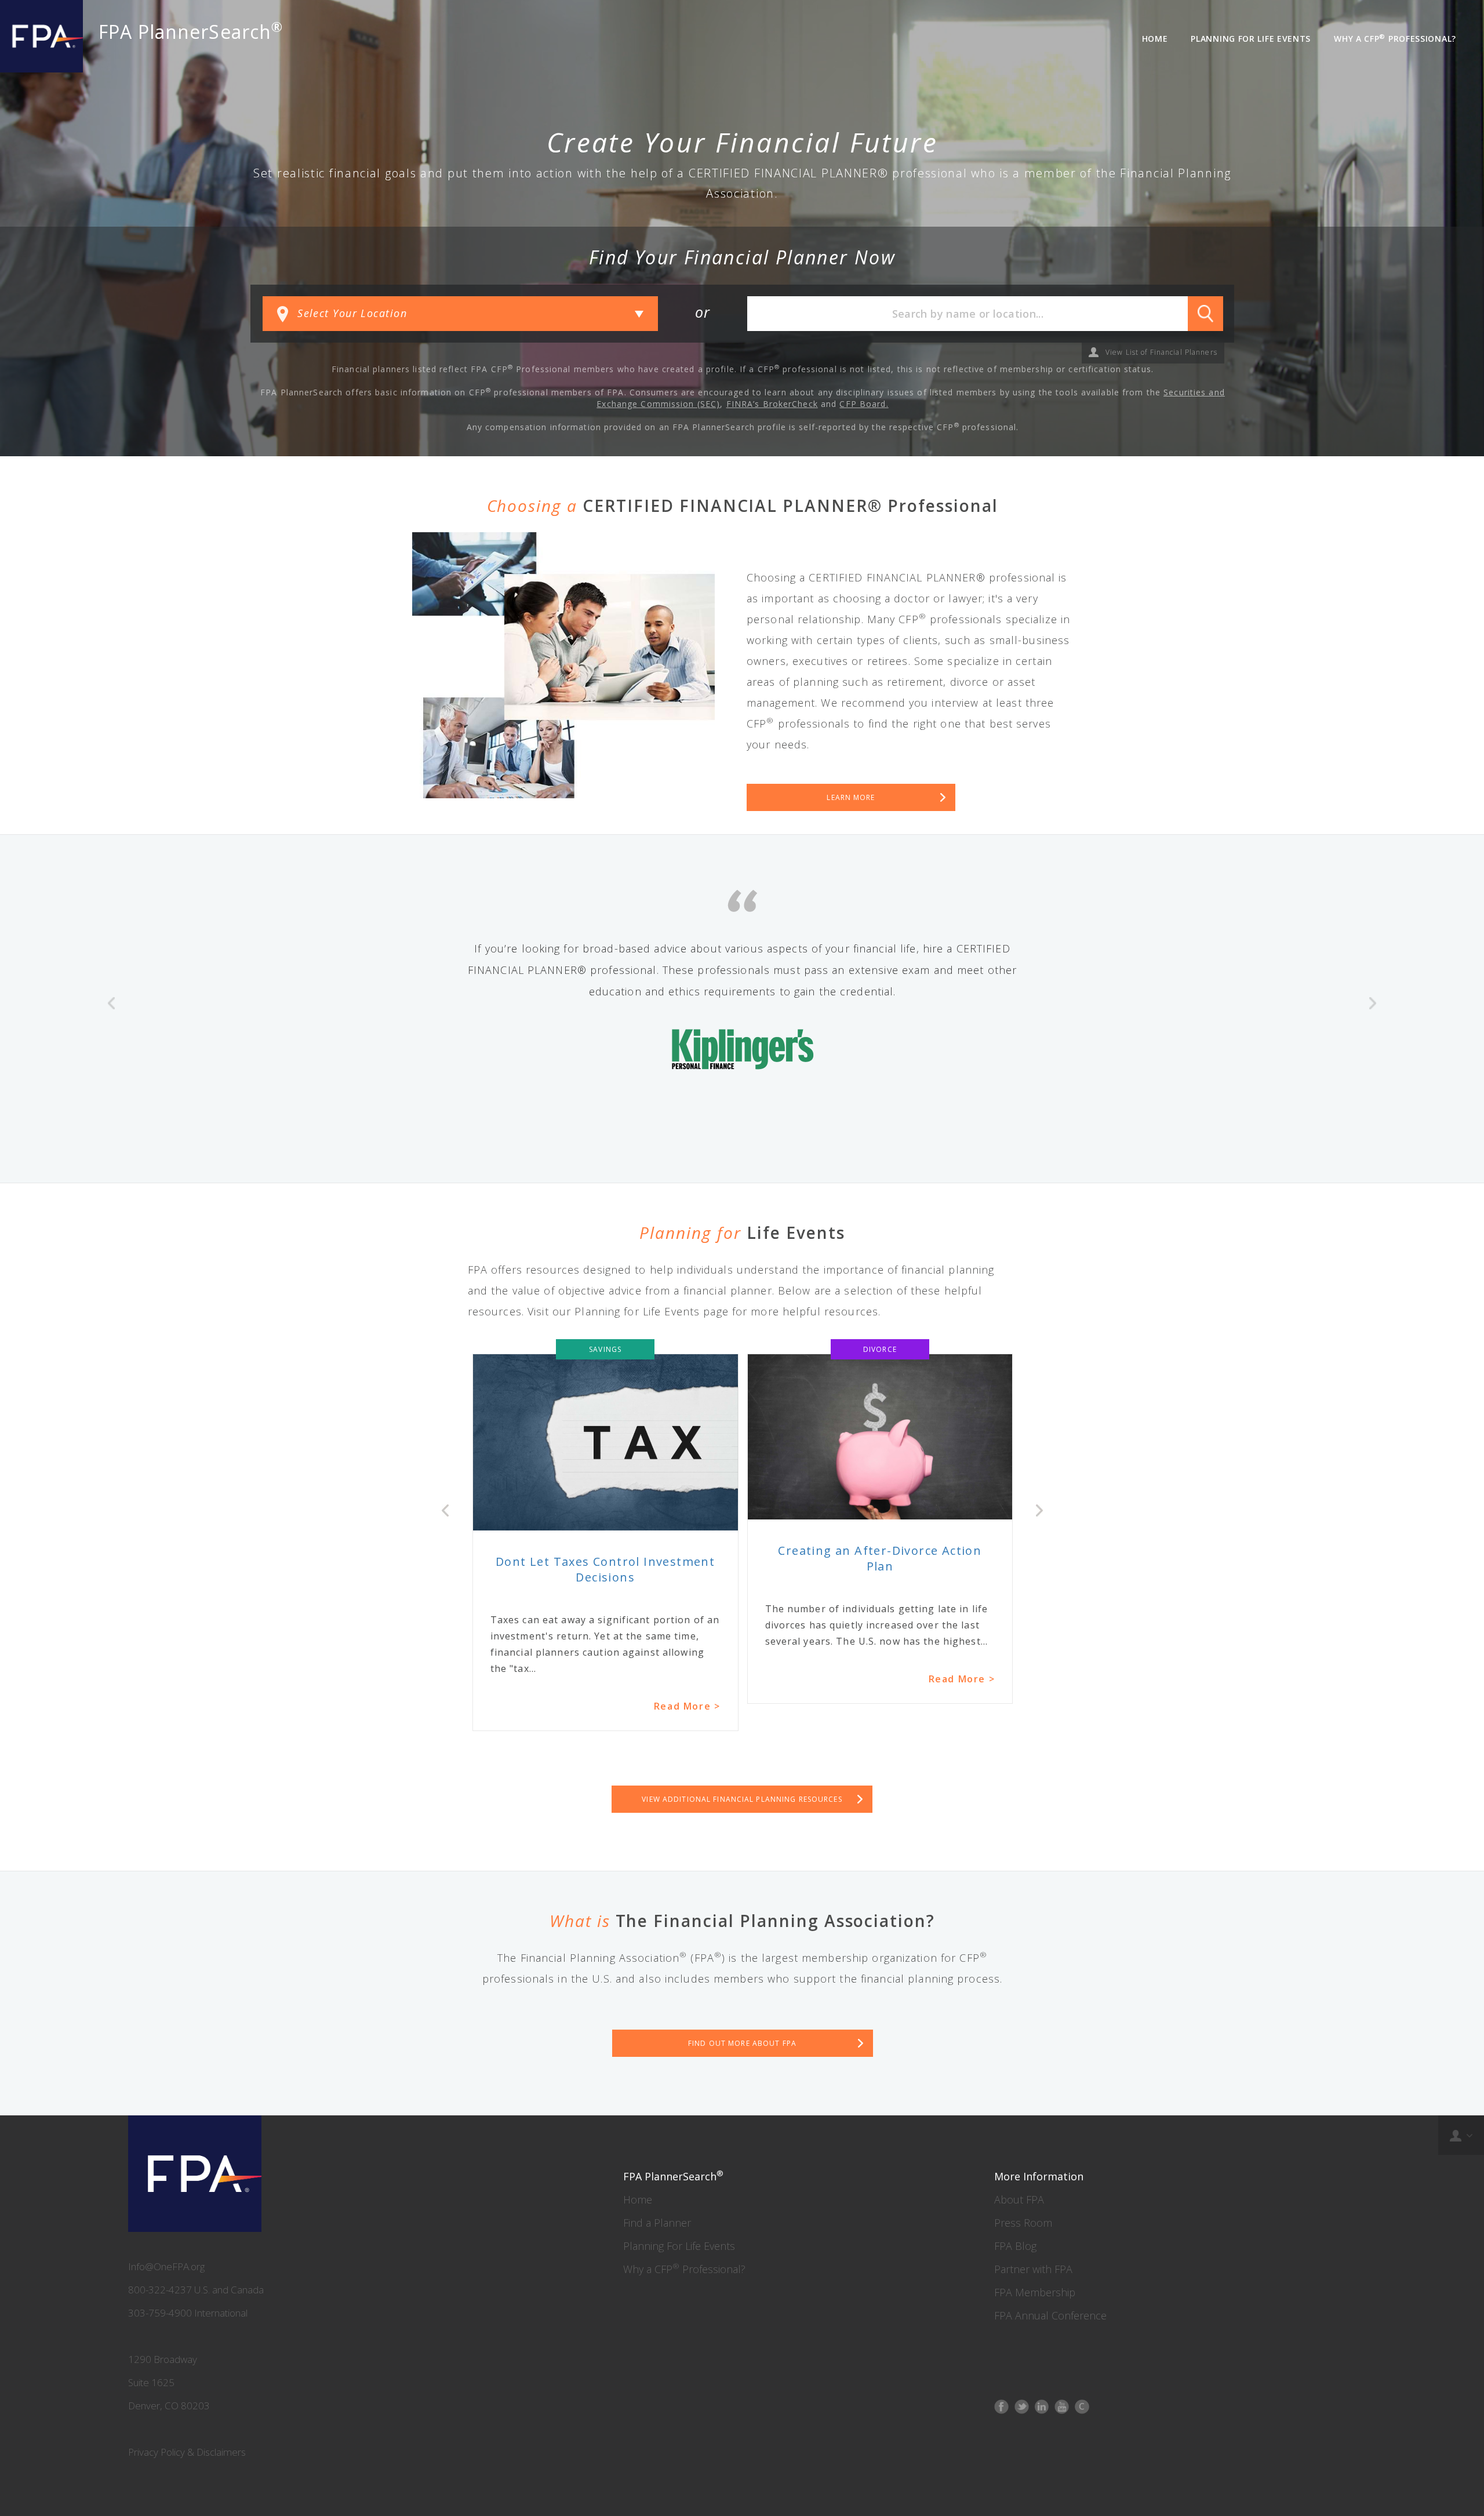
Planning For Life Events (679, 2246)
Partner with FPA (1033, 2269)
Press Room (1023, 2223)
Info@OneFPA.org (166, 2266)
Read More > (687, 1679)
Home (638, 2199)
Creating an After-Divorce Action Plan (605, 1558)
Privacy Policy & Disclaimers (187, 2452)
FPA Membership (1035, 2292)
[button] (111, 1059)
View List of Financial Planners (1161, 352)
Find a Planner (657, 2223)
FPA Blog (1015, 2246)
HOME (1155, 39)
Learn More (851, 797)
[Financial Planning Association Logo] (41, 36)
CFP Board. (864, 404)
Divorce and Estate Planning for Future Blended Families (880, 1558)
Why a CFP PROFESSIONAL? (1395, 38)
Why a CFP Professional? (684, 2269)
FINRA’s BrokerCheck (772, 404)
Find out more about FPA (742, 2043)
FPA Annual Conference (1050, 2315)
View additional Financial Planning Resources (742, 1799)
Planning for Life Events (1251, 39)
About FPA (1019, 2199)
